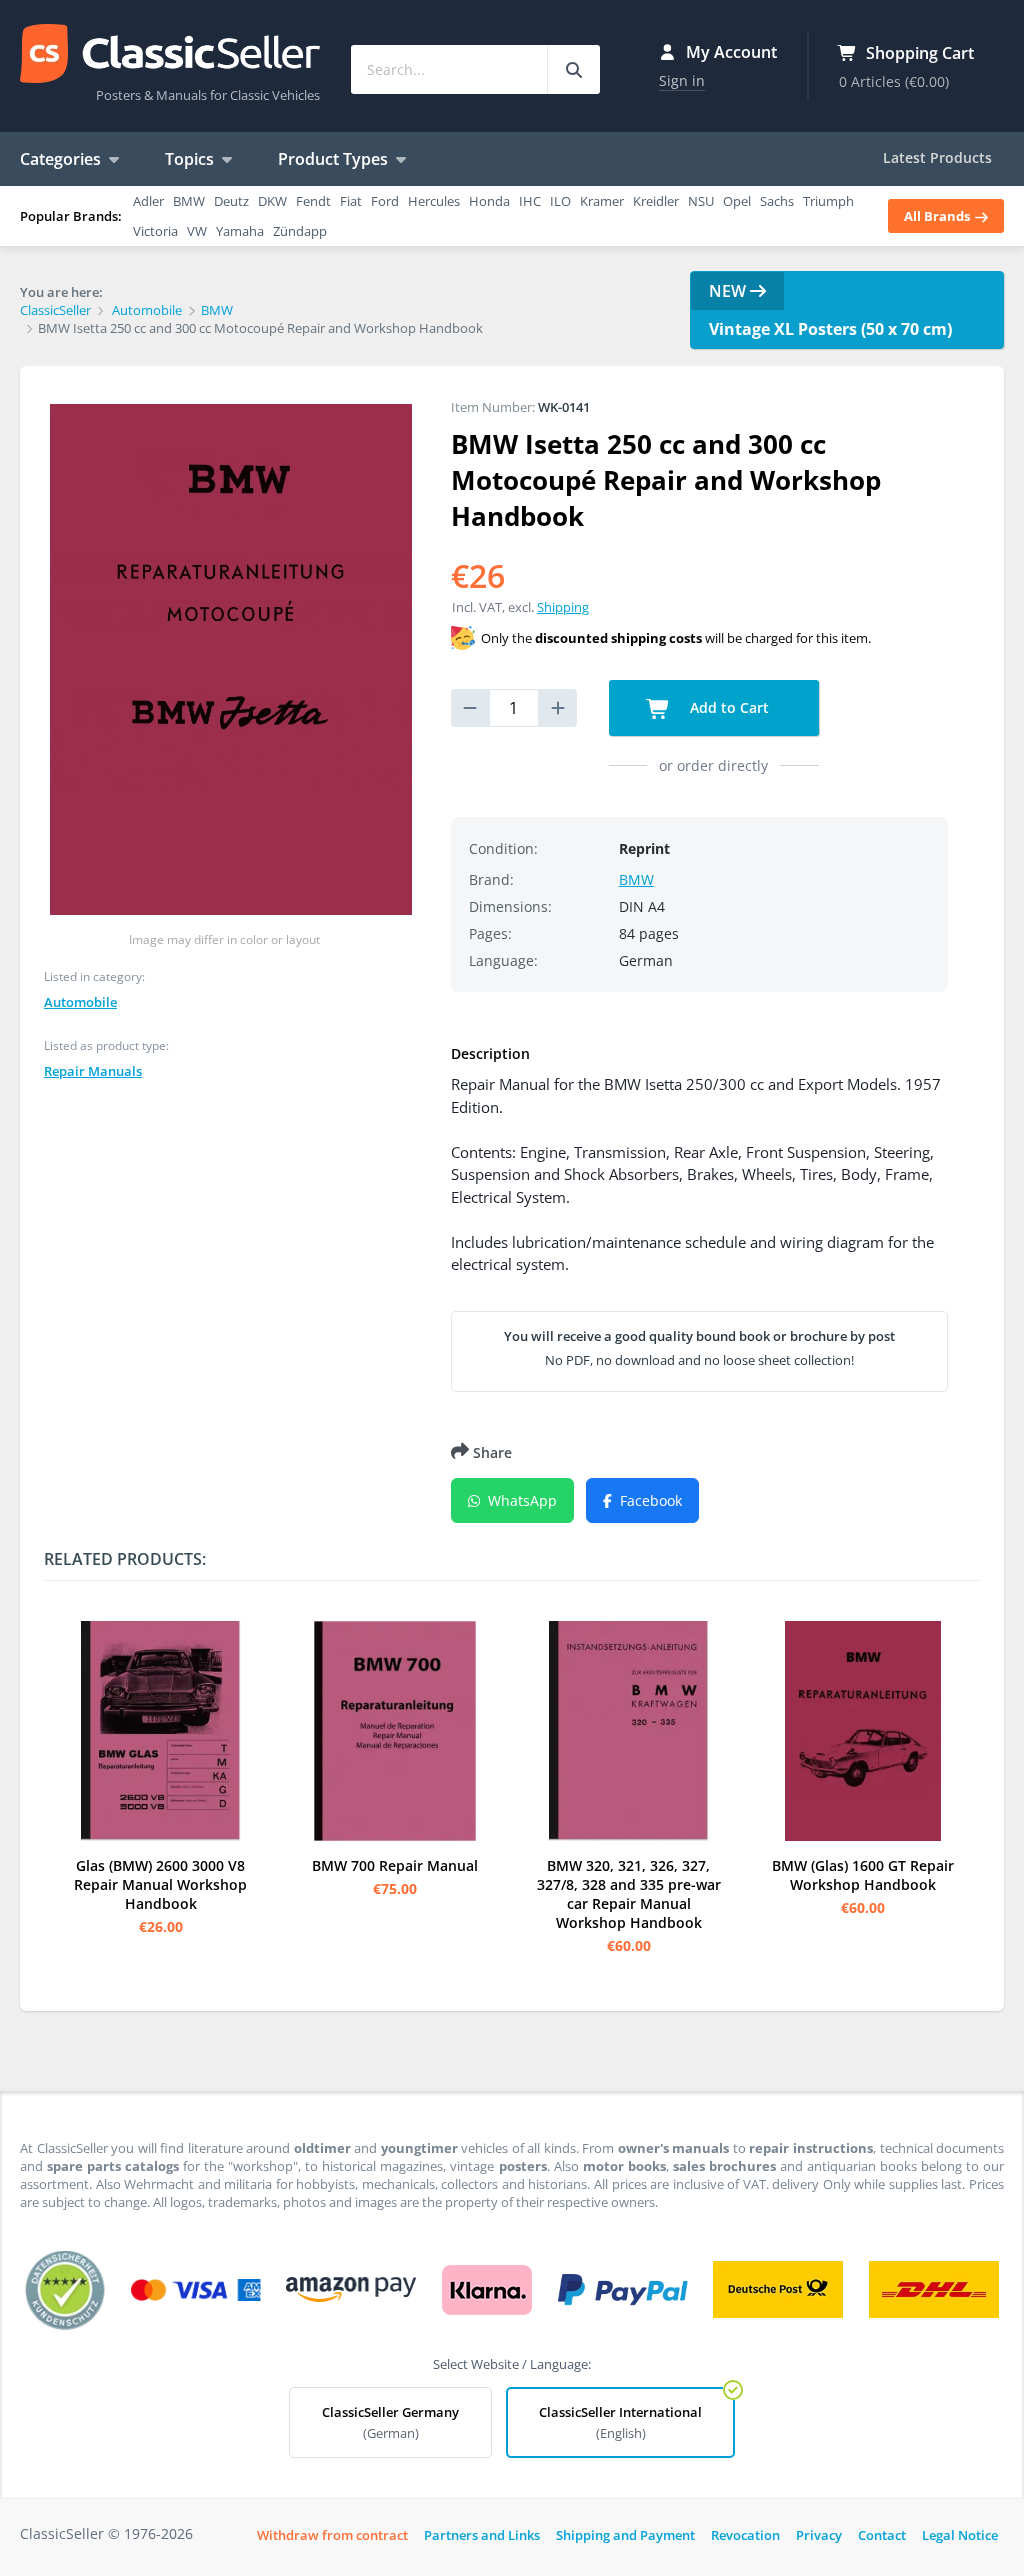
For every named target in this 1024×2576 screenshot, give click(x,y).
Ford (385, 201)
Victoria (155, 231)
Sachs (777, 201)
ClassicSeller (170, 55)
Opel (737, 201)
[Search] (573, 69)
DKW (272, 201)
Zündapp (300, 231)
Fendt (313, 201)
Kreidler (656, 201)
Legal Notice (960, 2535)
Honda (489, 201)
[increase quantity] (558, 708)
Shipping (563, 607)
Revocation (745, 2535)
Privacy (819, 2535)
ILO (560, 201)
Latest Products (937, 157)
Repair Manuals (93, 1071)
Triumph (828, 201)
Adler (148, 201)
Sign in (682, 80)
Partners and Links (482, 2535)
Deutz (231, 201)
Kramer (602, 201)
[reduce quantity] (470, 708)
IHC (530, 201)
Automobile (80, 1002)
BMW (189, 201)
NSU (701, 201)
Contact (882, 2535)
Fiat (351, 201)
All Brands (938, 216)
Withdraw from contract (332, 2535)
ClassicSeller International (620, 2422)
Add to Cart (727, 707)
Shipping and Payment (625, 2535)
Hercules (434, 201)
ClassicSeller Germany (390, 2422)
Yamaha (240, 231)
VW (197, 231)
